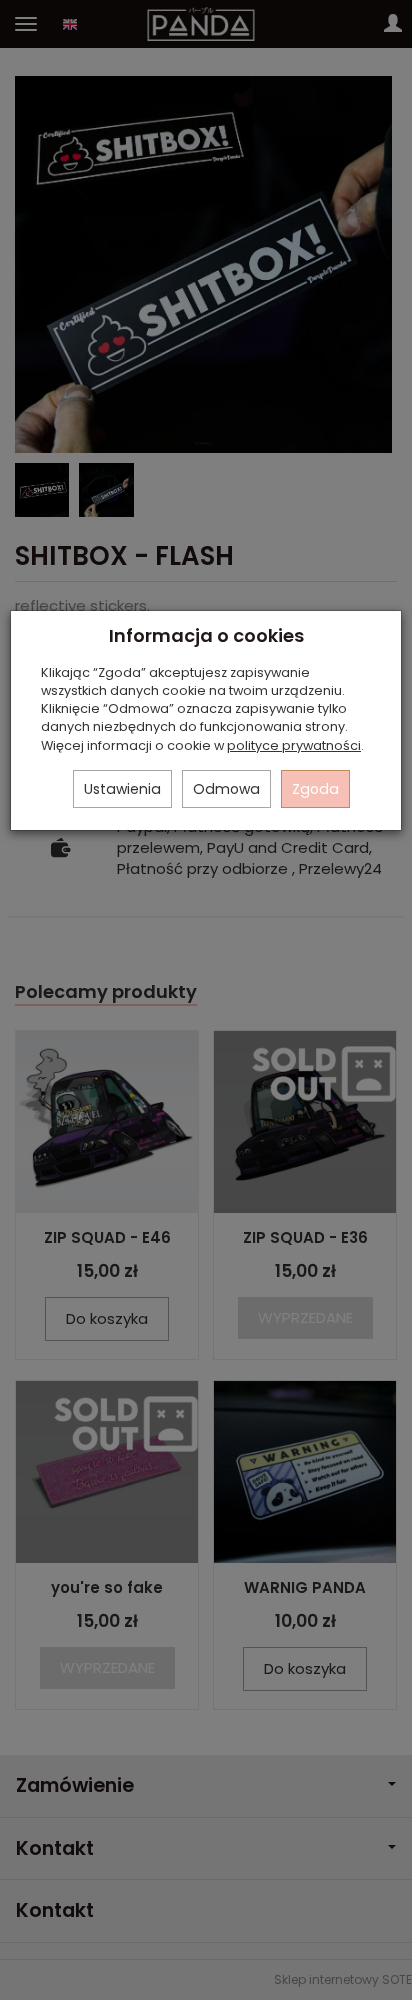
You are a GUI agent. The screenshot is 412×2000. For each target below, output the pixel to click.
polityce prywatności (294, 745)
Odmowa (226, 789)
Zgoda (315, 789)
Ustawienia (122, 789)
